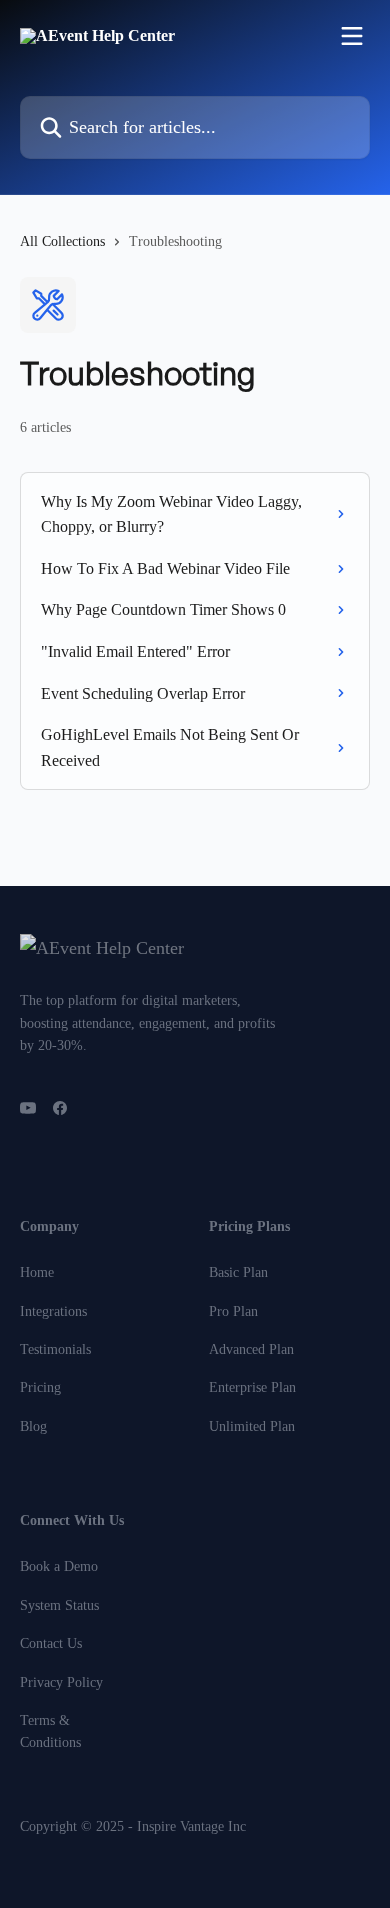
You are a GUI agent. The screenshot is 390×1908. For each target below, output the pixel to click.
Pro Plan (233, 1311)
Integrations (53, 1311)
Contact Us (51, 1643)
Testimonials (55, 1349)
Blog (33, 1426)
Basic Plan (238, 1272)
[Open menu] (352, 36)
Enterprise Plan (252, 1387)
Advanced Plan (251, 1349)
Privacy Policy (61, 1682)
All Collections (62, 241)
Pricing (40, 1387)
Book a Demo (59, 1566)
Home (37, 1272)
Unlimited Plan (252, 1426)
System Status (59, 1605)
